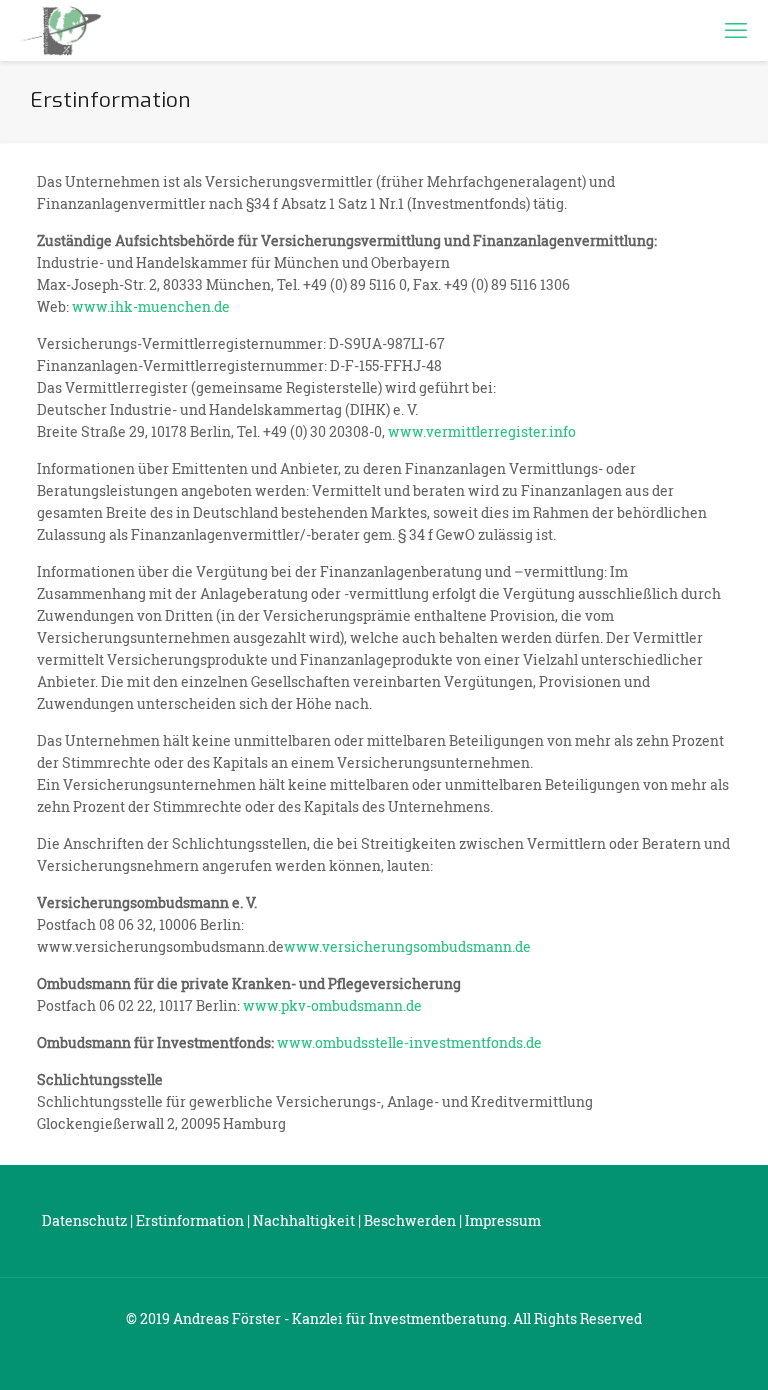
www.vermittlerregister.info (482, 431)
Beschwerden (410, 1220)
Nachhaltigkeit (304, 1220)
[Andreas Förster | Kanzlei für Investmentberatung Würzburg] (60, 30)
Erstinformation (190, 1220)
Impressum (503, 1220)
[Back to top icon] (672, 1349)
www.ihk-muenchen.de (151, 306)
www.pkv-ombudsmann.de (332, 1005)
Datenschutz (84, 1220)
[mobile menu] (736, 30)
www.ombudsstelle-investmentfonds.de (409, 1042)
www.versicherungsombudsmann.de (407, 946)
